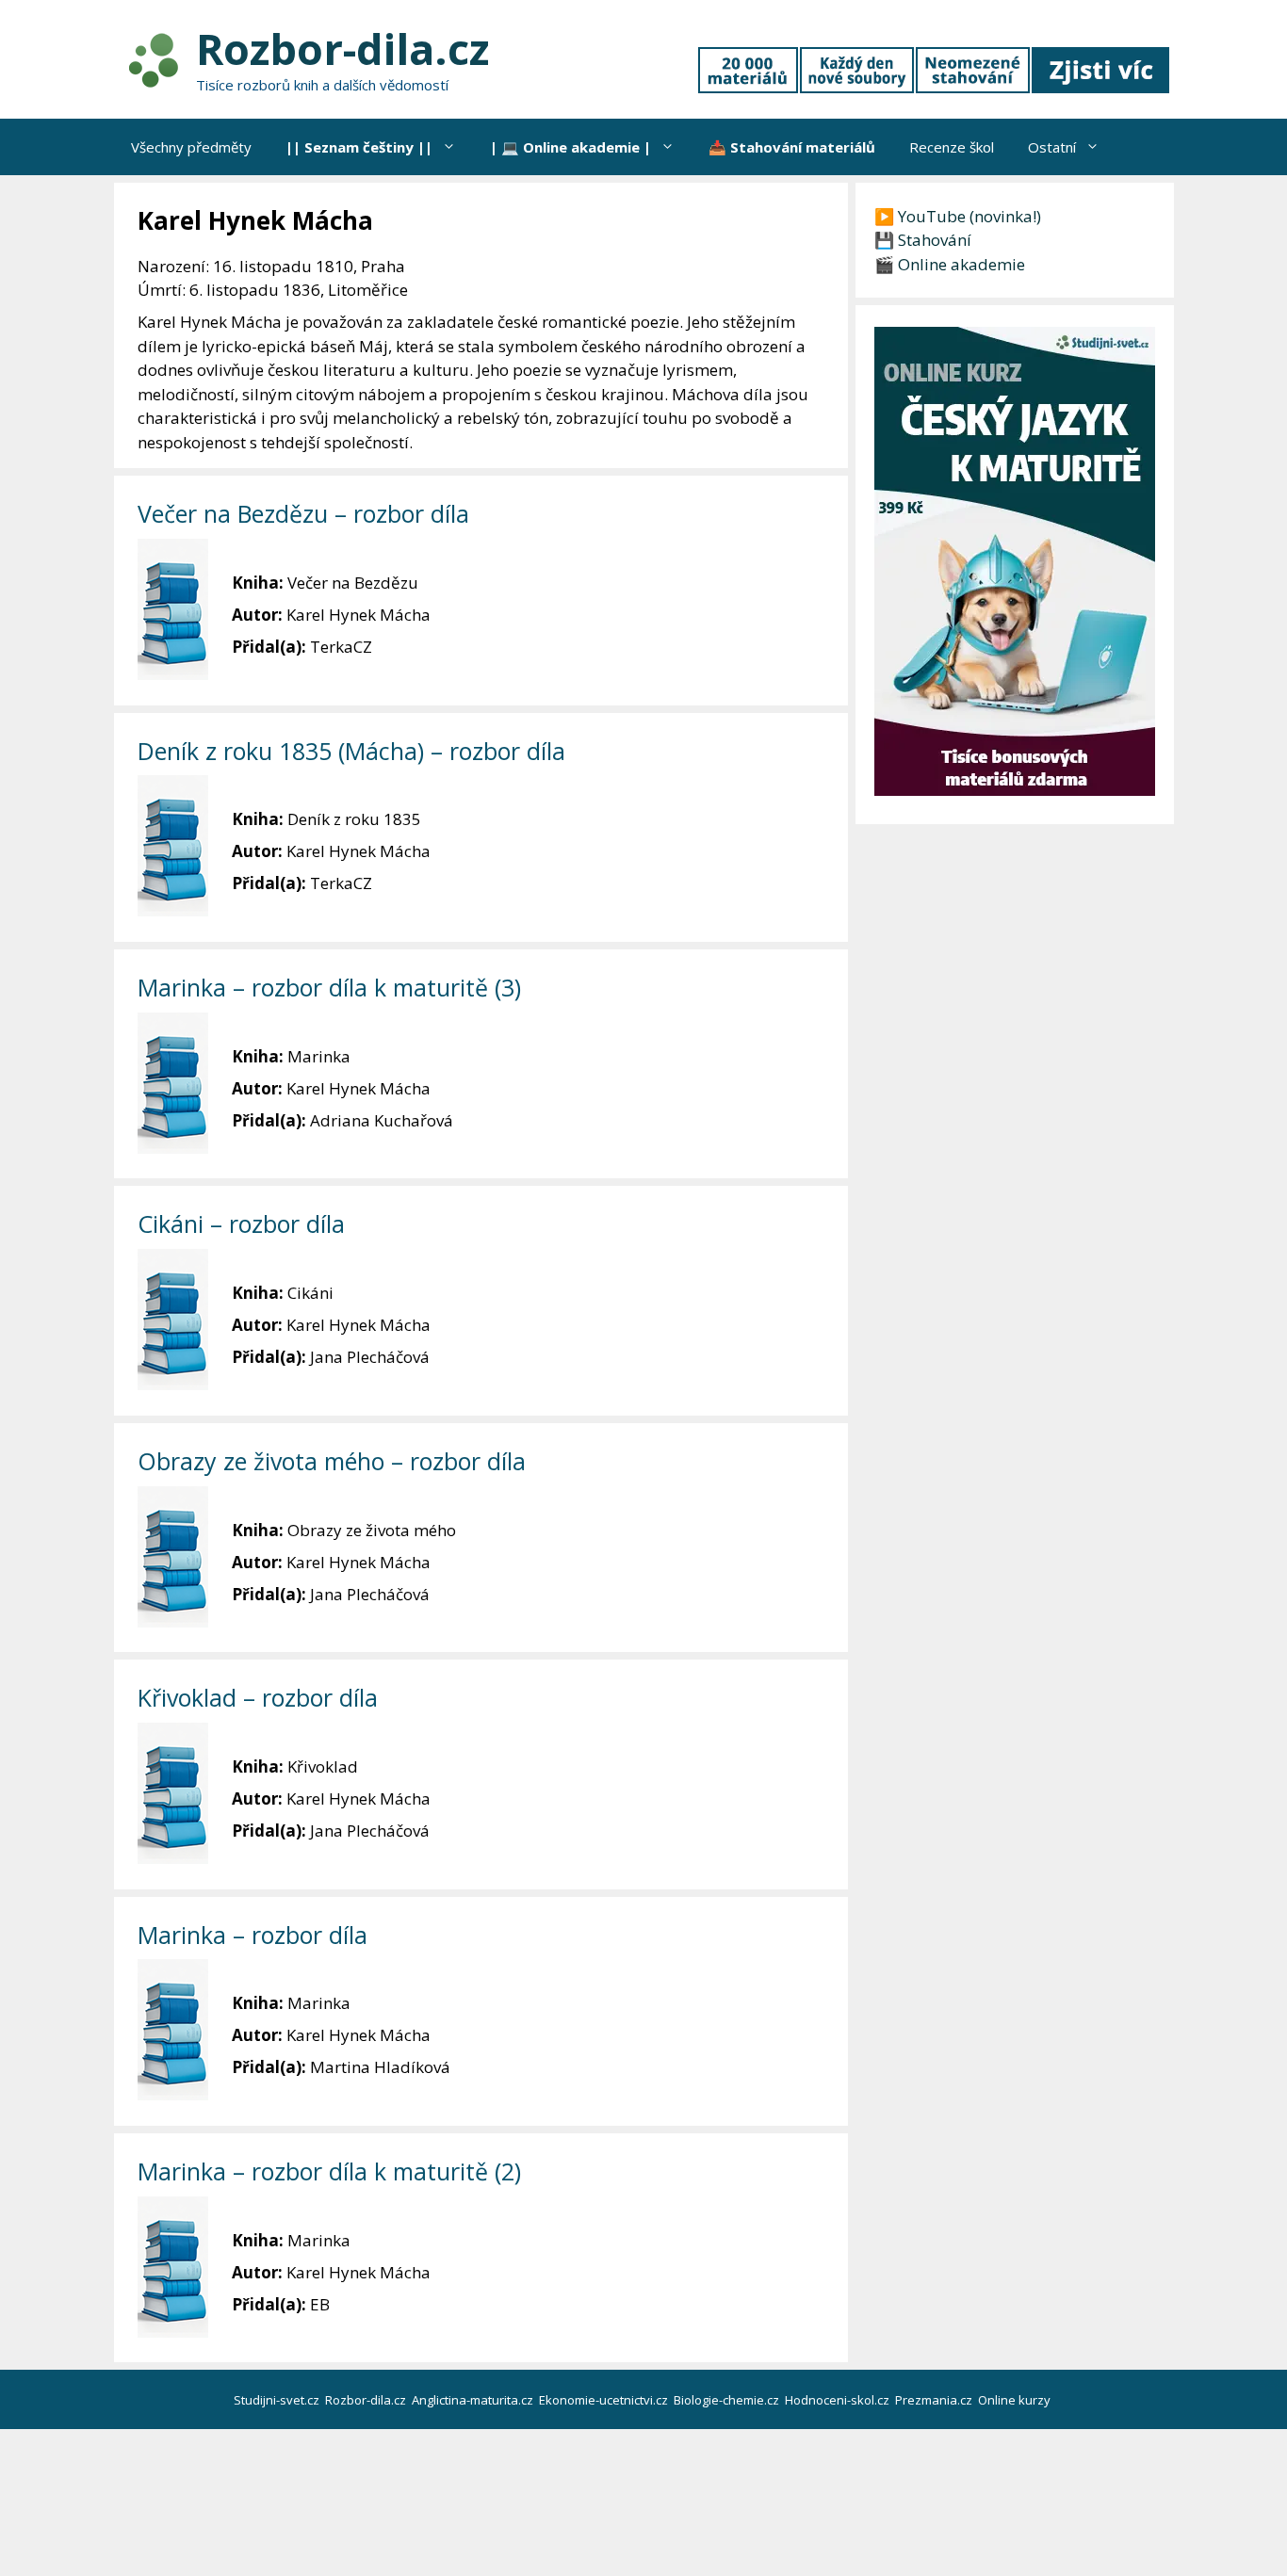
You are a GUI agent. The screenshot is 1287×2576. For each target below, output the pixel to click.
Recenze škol (952, 147)
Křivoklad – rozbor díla (258, 1697)
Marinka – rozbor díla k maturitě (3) (329, 987)
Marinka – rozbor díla (253, 1935)
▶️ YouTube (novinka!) (958, 216)
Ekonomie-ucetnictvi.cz (605, 2400)
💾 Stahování (923, 240)
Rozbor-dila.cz (342, 49)
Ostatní (1052, 147)
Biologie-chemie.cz (728, 2400)
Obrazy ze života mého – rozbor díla (332, 1461)
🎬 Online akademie (950, 264)
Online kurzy (1016, 2400)
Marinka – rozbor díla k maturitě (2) (329, 2171)
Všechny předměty (191, 147)
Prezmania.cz (935, 2400)
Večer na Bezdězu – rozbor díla (303, 513)
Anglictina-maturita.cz (474, 2400)
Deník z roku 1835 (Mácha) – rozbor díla (351, 751)
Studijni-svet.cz (278, 2400)
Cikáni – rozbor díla (241, 1223)
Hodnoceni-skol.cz (839, 2400)
